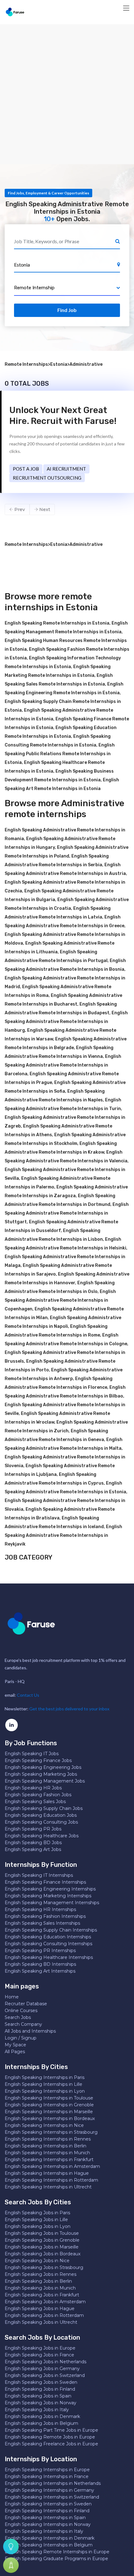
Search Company (23, 2024)
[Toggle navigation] (126, 8)
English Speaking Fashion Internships (45, 1916)
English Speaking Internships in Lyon (45, 2091)
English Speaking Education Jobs (41, 1815)
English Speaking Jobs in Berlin (38, 2281)
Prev (19, 509)
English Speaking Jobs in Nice (37, 2261)
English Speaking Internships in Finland (47, 2511)
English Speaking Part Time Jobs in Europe (51, 2430)
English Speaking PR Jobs (33, 1829)
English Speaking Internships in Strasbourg (51, 2132)
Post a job (26, 469)
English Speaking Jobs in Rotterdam (44, 2315)
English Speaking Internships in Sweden (48, 2504)
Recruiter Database (26, 2004)
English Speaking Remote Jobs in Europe (50, 2437)
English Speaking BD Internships (40, 1964)
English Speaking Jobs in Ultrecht (41, 2322)
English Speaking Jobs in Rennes (41, 2274)
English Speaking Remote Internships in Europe (57, 2552)
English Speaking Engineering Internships (50, 1889)
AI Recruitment (66, 469)
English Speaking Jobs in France (39, 2355)
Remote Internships (26, 364)
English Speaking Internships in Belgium (49, 2545)
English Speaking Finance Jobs (38, 1760)
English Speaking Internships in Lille (43, 2084)
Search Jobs (18, 2017)
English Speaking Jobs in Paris (37, 2213)
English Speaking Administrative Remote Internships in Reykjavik (63, 1535)
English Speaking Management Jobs (45, 1781)
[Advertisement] (67, 94)
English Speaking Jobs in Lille (36, 2220)
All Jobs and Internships (30, 2031)
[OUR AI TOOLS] (11, 2546)
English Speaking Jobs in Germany (42, 2369)
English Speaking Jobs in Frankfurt (42, 2295)
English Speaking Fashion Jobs (38, 1795)
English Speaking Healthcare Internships (49, 1957)
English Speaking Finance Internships (45, 1882)
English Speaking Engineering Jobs (43, 1767)
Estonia (59, 364)
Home (12, 1997)
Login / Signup (21, 2038)
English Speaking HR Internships (40, 1909)
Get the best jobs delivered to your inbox (69, 1709)
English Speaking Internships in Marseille (49, 2112)
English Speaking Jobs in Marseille (42, 2247)
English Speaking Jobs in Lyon (38, 2226)
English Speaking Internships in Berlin (45, 2146)
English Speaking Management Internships (52, 1903)
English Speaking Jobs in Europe (40, 2348)
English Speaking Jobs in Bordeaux (43, 2254)
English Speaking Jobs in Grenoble (42, 2240)
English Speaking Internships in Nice (44, 2125)
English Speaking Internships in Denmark (50, 2538)
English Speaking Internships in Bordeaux (50, 2118)
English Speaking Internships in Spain (45, 2518)
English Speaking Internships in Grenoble (49, 2105)
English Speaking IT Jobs (32, 1754)
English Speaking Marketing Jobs (41, 1774)
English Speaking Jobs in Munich (40, 2288)
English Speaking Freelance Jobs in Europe (51, 2444)
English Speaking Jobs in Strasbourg (44, 2267)
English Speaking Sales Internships (42, 1923)
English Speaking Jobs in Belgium (41, 2423)
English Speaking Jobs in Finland (40, 2389)
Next (44, 509)
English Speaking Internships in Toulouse (49, 2098)
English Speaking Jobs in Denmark (42, 2416)
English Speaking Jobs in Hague (40, 2309)
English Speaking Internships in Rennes (48, 2139)
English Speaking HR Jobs (33, 1788)
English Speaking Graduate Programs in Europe (56, 2559)
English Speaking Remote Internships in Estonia (57, 623)
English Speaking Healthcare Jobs (42, 1836)
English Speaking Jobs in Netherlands (45, 2362)
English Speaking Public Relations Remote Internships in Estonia (60, 754)
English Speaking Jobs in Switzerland (45, 2375)
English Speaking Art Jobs (33, 1849)
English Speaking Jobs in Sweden (41, 2382)
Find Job (67, 310)
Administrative (86, 364)
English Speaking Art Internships (40, 1971)
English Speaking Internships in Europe (47, 2470)
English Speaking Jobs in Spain (38, 2396)
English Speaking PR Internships (40, 1951)
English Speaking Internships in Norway (48, 2524)
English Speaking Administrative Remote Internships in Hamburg (66, 1022)
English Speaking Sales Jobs (35, 1802)
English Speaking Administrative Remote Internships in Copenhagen (60, 1300)
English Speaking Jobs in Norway (41, 2403)
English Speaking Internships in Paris (45, 2077)
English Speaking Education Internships (48, 1937)
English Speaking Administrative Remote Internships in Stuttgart (67, 1213)
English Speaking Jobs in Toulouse (42, 2233)
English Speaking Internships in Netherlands (53, 2483)
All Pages (15, 2052)
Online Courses (21, 2011)
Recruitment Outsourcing (47, 478)
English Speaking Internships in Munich (47, 2153)
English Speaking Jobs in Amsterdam (45, 2302)
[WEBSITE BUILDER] (11, 2565)
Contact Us (28, 1695)
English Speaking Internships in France (47, 2476)
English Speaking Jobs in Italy (37, 2410)
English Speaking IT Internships (39, 1875)
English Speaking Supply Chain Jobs (44, 1808)
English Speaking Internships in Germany (49, 2490)
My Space (15, 2045)
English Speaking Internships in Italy (44, 2531)
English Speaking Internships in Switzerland (52, 2497)
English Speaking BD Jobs (33, 1843)
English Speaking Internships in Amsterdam (52, 2166)
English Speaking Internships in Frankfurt (49, 2160)
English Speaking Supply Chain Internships (51, 1930)
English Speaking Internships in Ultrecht (48, 2187)
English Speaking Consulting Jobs (41, 1822)
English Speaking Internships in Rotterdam (51, 2180)
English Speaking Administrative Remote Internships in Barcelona (63, 1065)
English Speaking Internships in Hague (47, 2173)
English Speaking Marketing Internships (48, 1896)
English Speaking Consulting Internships (48, 1944)
